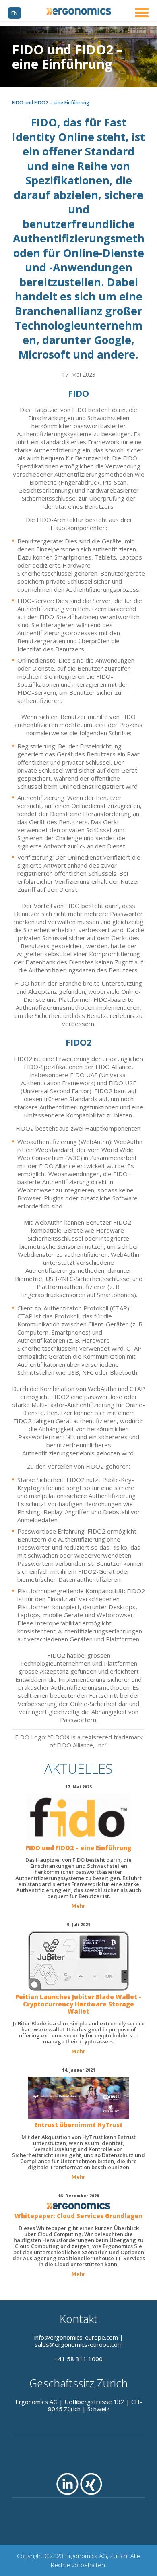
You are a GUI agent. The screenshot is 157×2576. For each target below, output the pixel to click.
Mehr (78, 1906)
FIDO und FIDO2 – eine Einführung (78, 1848)
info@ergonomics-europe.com (76, 2337)
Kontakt (79, 2319)
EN (14, 13)
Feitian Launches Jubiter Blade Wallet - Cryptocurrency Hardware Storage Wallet (78, 2004)
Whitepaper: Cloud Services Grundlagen (78, 2216)
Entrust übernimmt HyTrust (78, 2125)
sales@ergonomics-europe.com (79, 2344)
